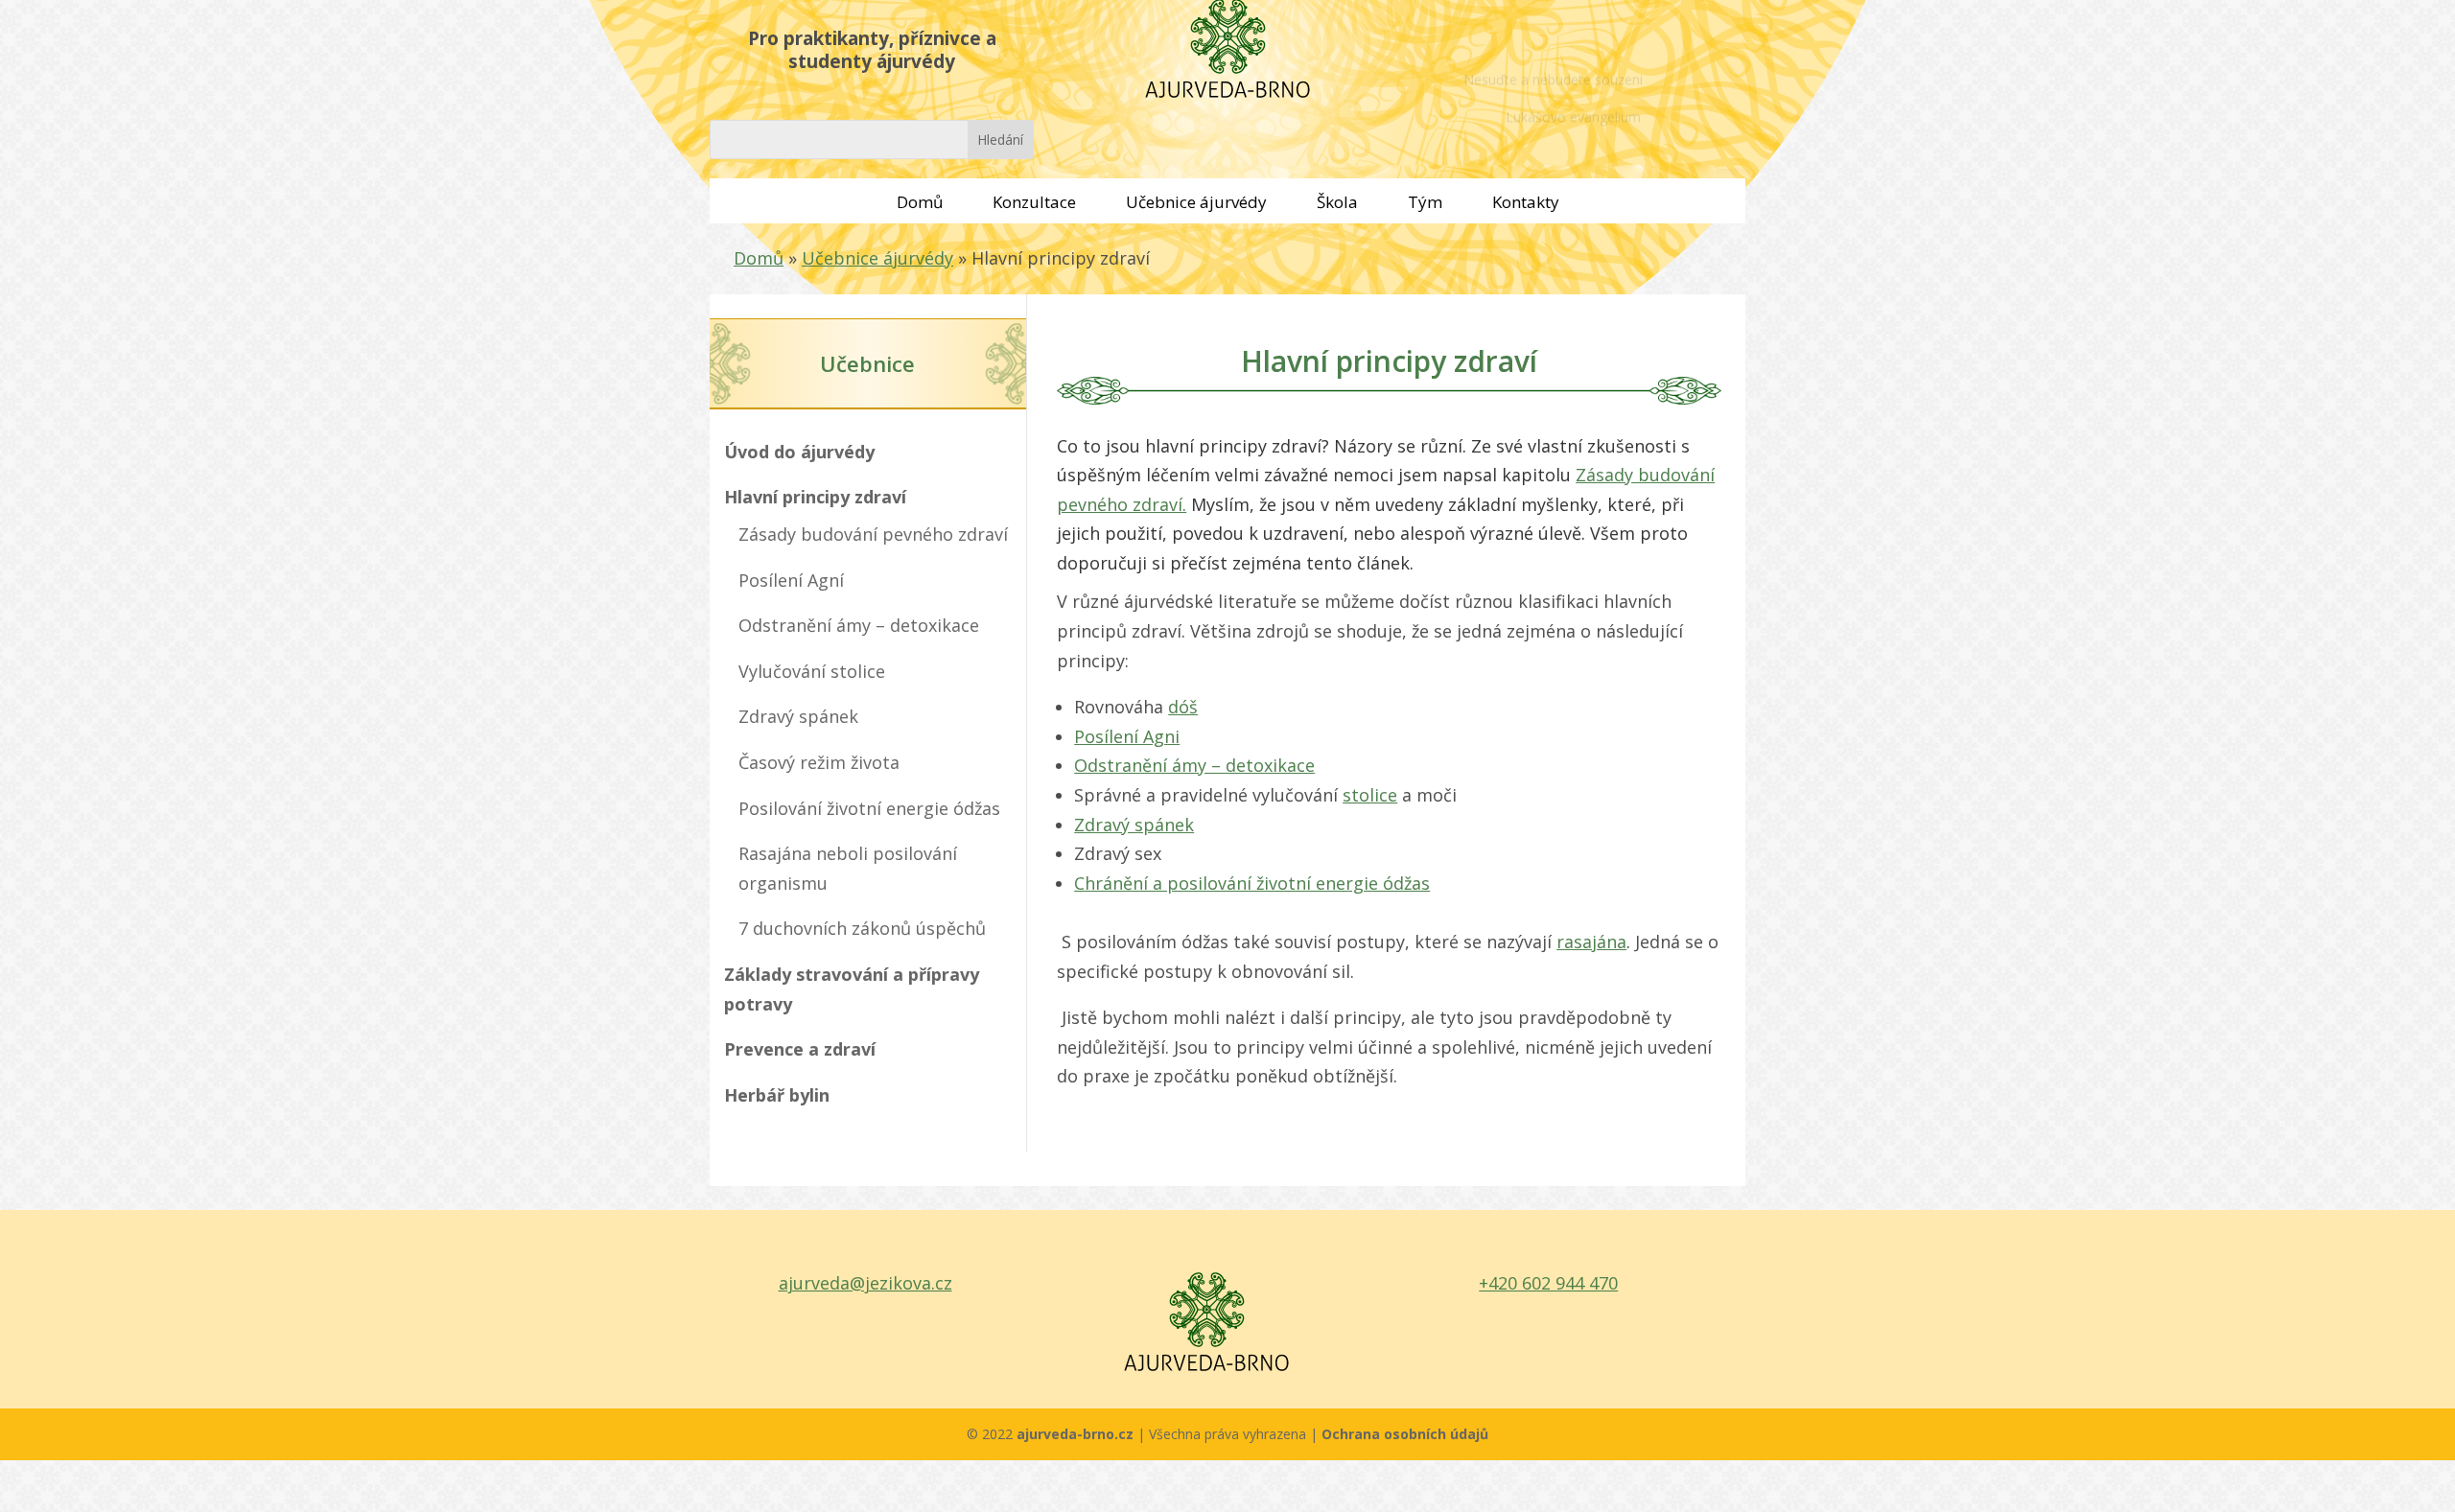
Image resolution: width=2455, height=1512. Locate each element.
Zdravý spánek (798, 716)
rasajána (1591, 942)
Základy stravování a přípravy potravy (852, 989)
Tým (1425, 202)
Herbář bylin (777, 1095)
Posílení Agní (791, 580)
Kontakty (1526, 202)
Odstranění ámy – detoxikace (859, 625)
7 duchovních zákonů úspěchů (862, 928)
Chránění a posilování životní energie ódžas (1252, 883)
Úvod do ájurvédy (799, 452)
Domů (920, 202)
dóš (1183, 707)
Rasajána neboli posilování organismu (848, 868)
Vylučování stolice (812, 671)
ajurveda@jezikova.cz (865, 1283)
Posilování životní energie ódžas (869, 808)
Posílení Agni (1127, 736)
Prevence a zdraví (800, 1049)
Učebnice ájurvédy (1196, 202)
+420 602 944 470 (1548, 1283)
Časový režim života (819, 762)
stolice (1370, 795)
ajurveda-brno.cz (1077, 1434)
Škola (1337, 202)
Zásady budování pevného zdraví (873, 534)
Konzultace (1034, 202)
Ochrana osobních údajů (1405, 1434)
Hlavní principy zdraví (815, 497)
